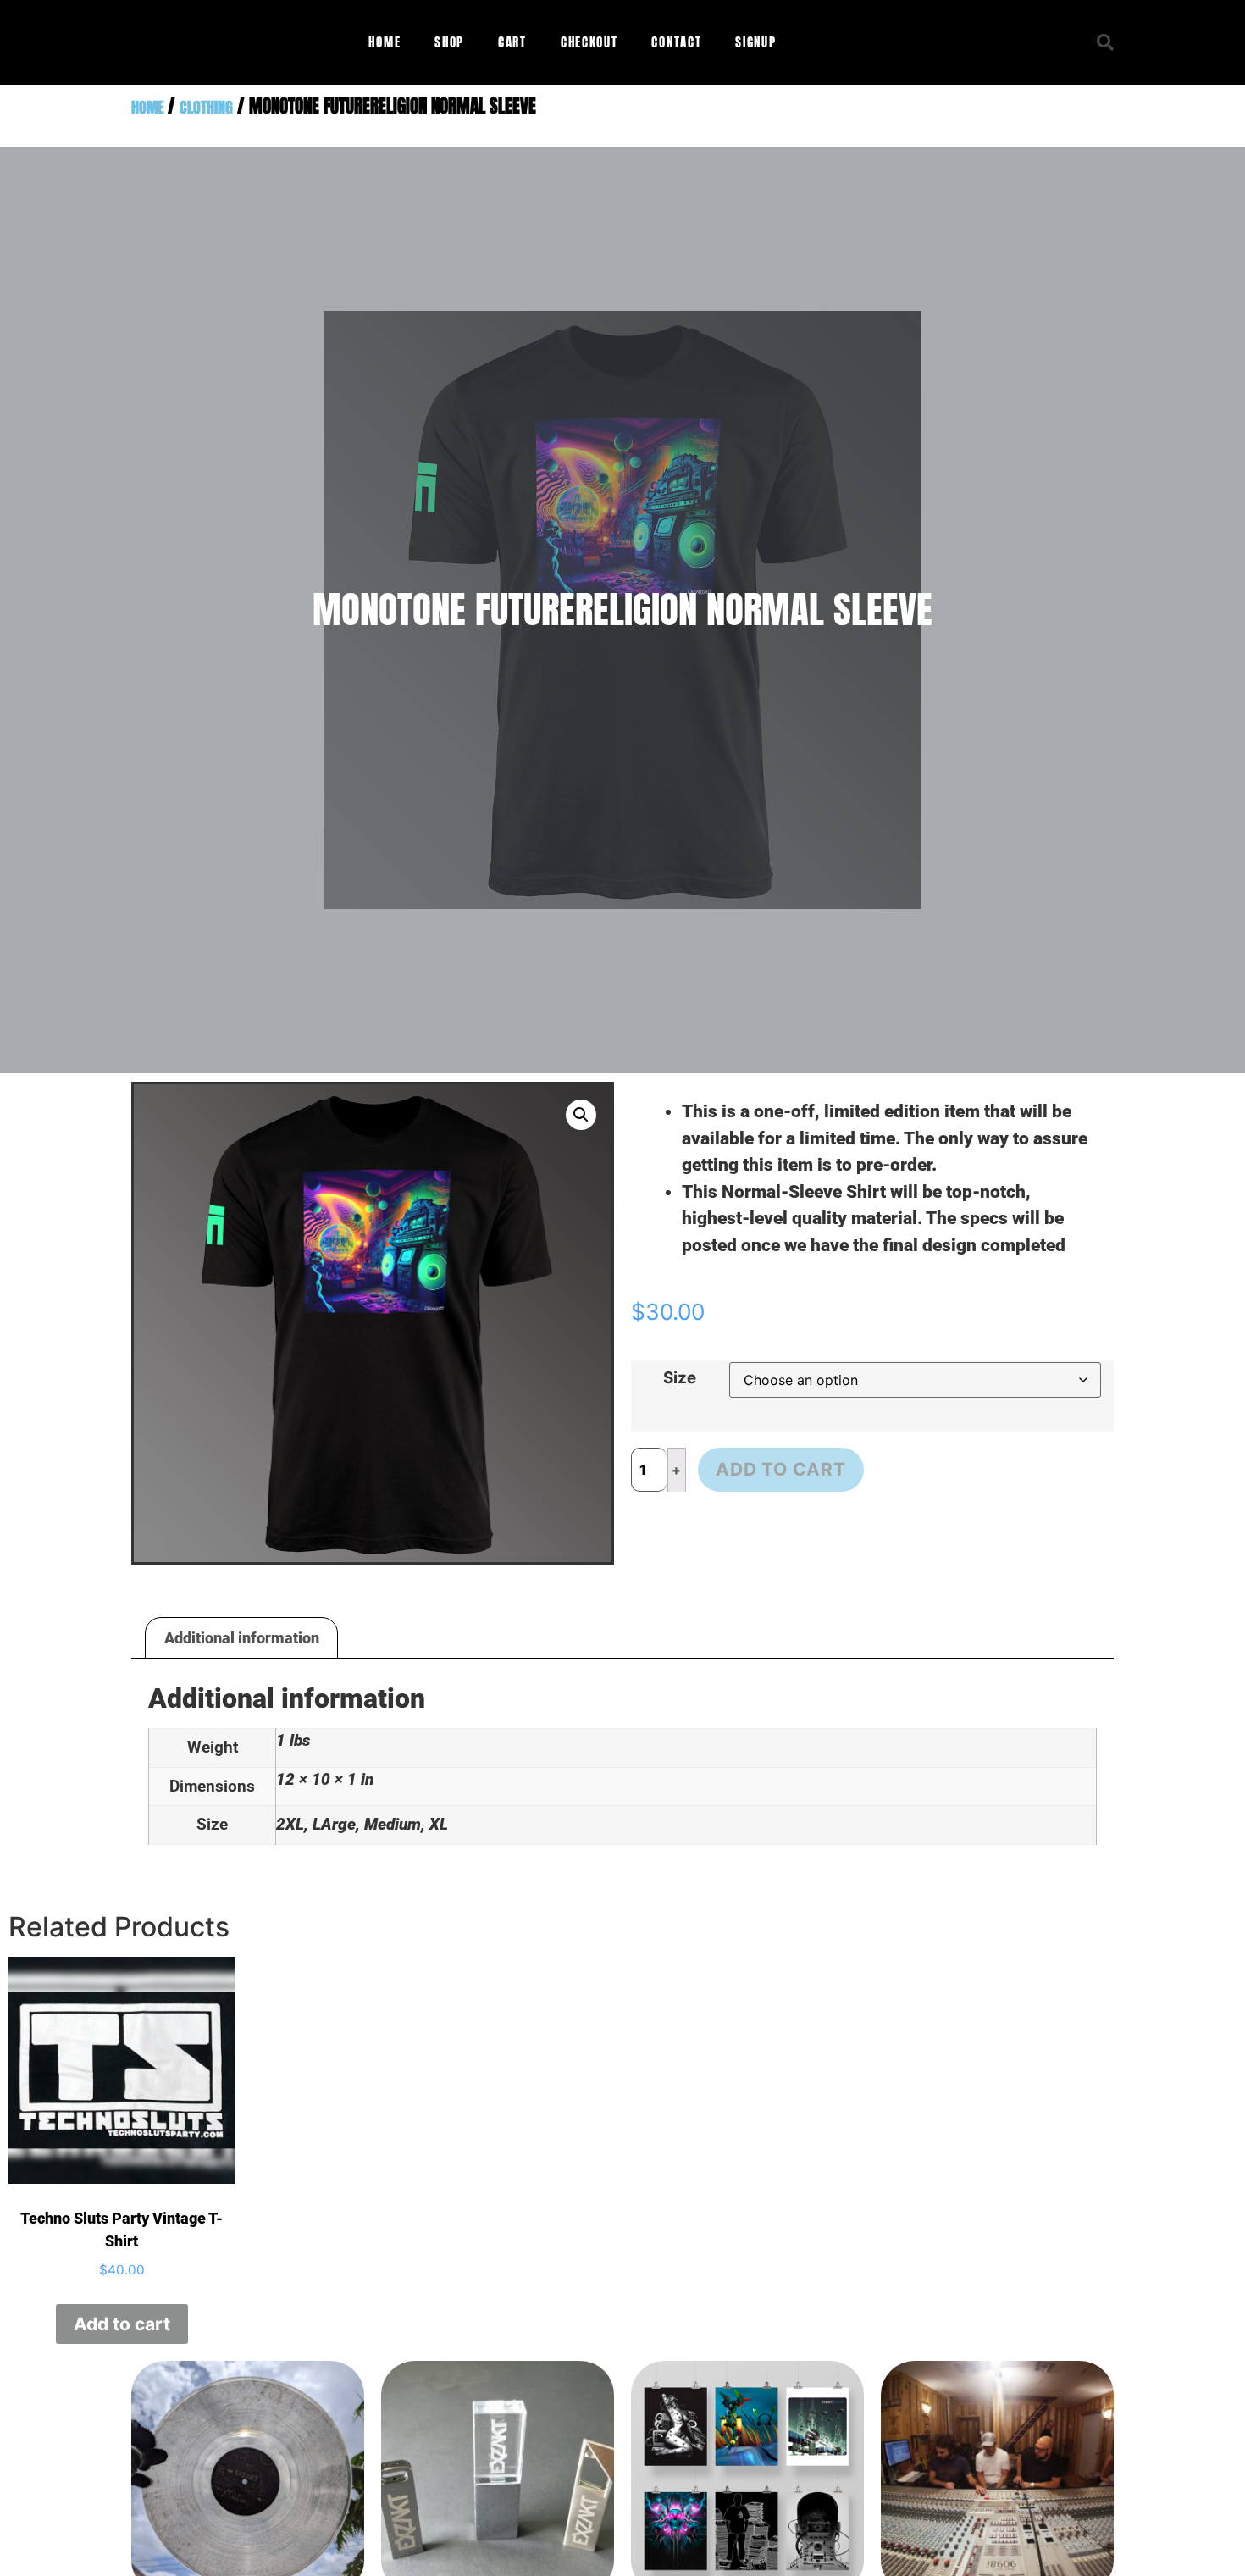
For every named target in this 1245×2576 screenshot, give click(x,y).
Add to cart (781, 1469)
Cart (512, 42)
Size (680, 1379)
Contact (676, 42)
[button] (1105, 42)
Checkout (589, 42)
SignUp (755, 42)
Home (385, 42)
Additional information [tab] (242, 1638)
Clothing (206, 107)
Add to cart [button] (122, 2324)
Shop (449, 42)
